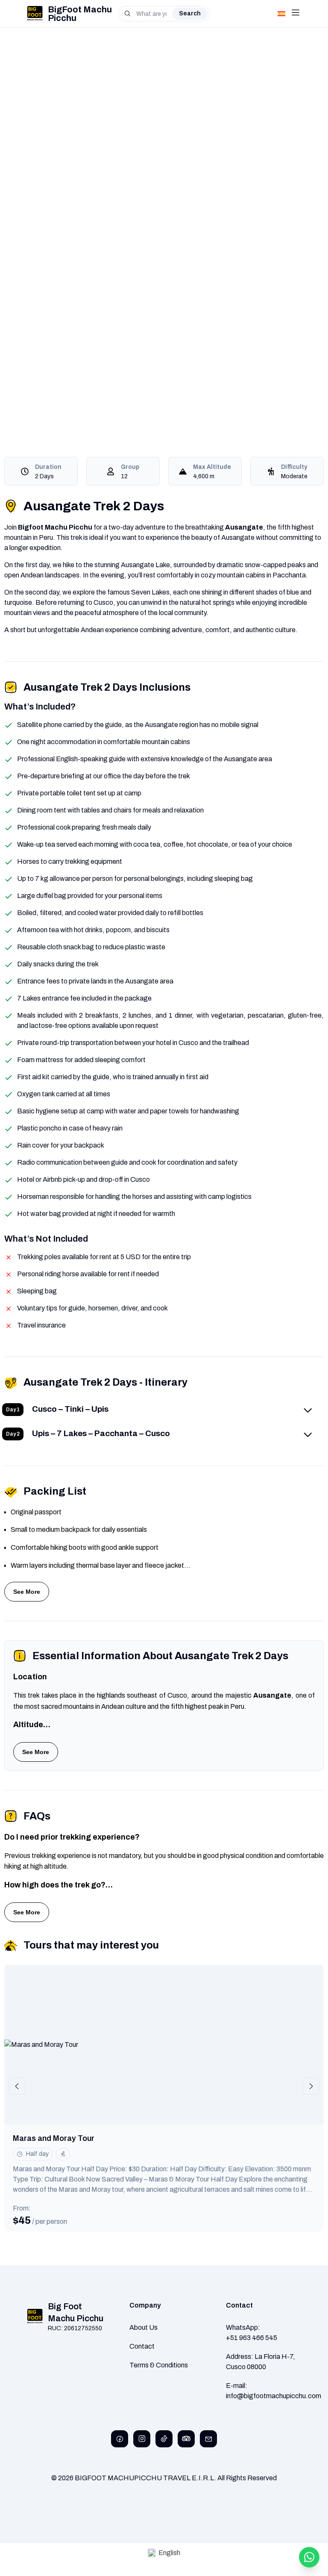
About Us (143, 2327)
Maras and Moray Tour (54, 2138)
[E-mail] (208, 2439)
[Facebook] (120, 2439)
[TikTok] (164, 2439)
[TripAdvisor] (186, 2439)
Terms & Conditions (159, 2365)
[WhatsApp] (309, 2557)
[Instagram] (142, 2439)
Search (190, 13)
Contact (142, 2346)
